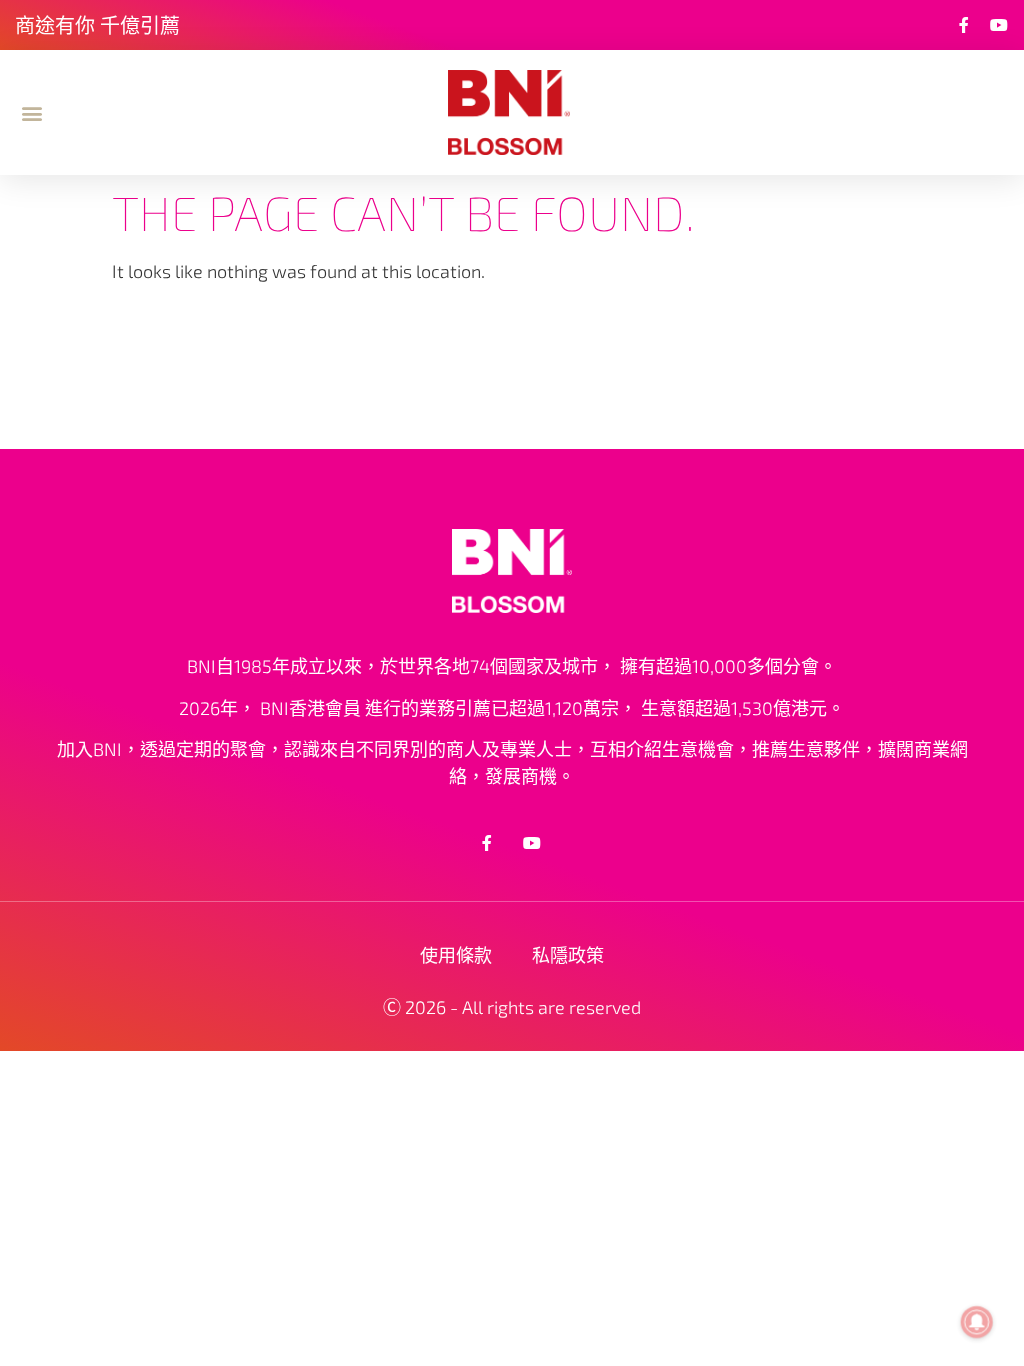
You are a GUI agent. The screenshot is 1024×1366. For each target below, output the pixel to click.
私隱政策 (568, 955)
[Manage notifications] (977, 1322)
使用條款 (456, 955)
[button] (31, 112)
